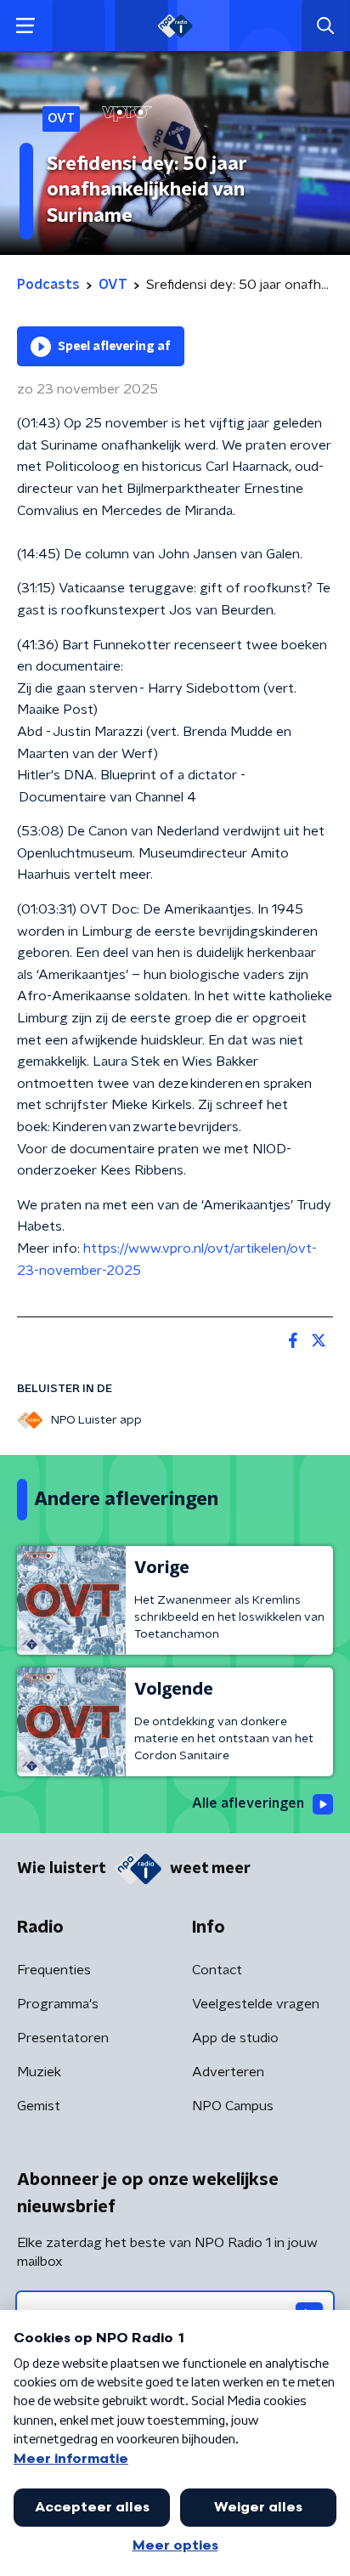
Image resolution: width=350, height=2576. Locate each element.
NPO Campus (233, 2106)
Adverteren (228, 2072)
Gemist (39, 2106)
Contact (217, 1970)
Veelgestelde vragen (256, 2004)
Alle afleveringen (248, 1803)
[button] (25, 26)
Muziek (39, 2072)
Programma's (58, 2004)
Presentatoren (63, 2038)
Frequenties (54, 1970)
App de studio (235, 2038)
